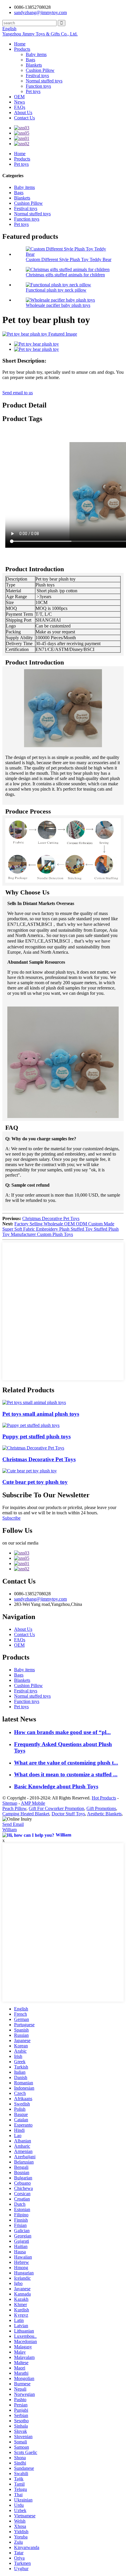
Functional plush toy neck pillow (56, 290)
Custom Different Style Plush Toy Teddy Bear (69, 259)
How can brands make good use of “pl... (62, 1732)
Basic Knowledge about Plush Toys (56, 1786)
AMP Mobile (33, 1803)
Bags (30, 60)
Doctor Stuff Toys (68, 1814)
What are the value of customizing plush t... (66, 1763)
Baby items (36, 54)
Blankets (34, 65)
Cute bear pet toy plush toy (35, 1482)
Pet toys (33, 91)
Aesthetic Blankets (104, 1814)
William (10, 1830)
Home (20, 44)
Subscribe (11, 1518)
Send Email (13, 1824)
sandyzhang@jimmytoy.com (40, 12)
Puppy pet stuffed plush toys (36, 1436)
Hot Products (104, 1798)
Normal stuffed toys (44, 81)
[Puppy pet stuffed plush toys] (31, 1425)
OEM (19, 97)
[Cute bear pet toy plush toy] (30, 1471)
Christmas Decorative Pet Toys (51, 1218)
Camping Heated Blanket (26, 1814)
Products (22, 49)
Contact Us (24, 118)
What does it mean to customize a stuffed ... (66, 1774)
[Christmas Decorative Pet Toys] (33, 1448)
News (19, 102)
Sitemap (10, 1803)
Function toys (38, 86)
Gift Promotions (101, 1808)
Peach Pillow (14, 1808)
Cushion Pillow (40, 70)
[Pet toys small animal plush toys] (34, 1402)
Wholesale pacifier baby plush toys (58, 305)
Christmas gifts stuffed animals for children (65, 275)
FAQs (20, 107)
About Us (23, 113)
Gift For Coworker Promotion (56, 1808)
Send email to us (18, 393)
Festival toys (37, 76)
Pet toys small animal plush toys (41, 1414)
